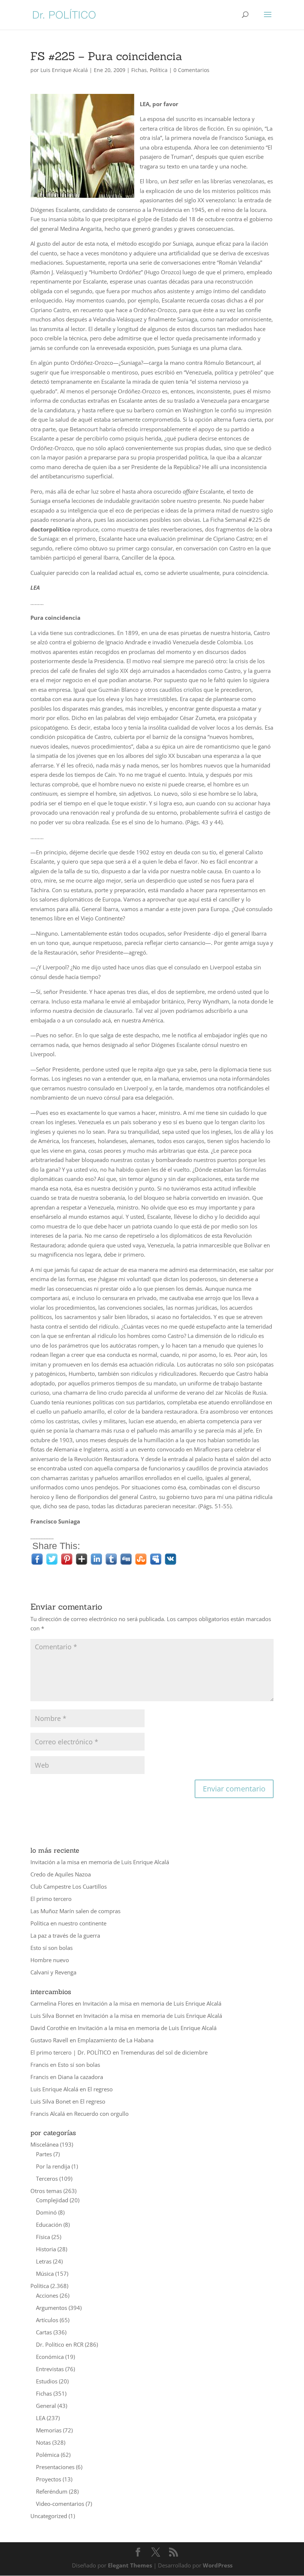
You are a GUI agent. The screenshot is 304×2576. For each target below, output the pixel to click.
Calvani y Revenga (53, 1972)
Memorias (49, 2430)
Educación (49, 2225)
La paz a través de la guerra (65, 1935)
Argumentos (52, 2308)
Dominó (46, 2212)
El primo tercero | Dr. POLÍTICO (71, 2052)
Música (45, 2274)
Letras (44, 2261)
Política (159, 70)
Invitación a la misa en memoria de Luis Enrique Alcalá (100, 1862)
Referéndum (52, 2491)
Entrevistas (50, 2369)
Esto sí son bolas (52, 1948)
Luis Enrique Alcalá (64, 70)
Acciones (47, 2295)
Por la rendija (53, 2166)
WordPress (218, 2565)
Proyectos (49, 2479)
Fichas (139, 70)
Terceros (47, 2179)
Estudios (47, 2381)
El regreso (100, 2089)
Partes (44, 2154)
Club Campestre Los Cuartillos (69, 1886)
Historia (46, 2249)
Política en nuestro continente (68, 1923)
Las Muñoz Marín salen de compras (75, 1911)
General (46, 2406)
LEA (41, 2418)
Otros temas (46, 2191)
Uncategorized (49, 2516)
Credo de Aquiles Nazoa (61, 1874)
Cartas (44, 2332)
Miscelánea (44, 2144)
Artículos (47, 2320)
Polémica (48, 2455)
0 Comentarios (191, 70)
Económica (50, 2357)
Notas (43, 2442)
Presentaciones (55, 2467)
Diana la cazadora (80, 2077)
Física (43, 2237)
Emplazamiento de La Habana (115, 2040)
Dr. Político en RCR (60, 2344)
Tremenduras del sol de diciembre (164, 2052)
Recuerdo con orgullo (101, 2114)
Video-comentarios (60, 2504)
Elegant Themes (130, 2565)
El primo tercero (51, 1899)
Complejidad (52, 2200)
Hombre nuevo (50, 1960)
